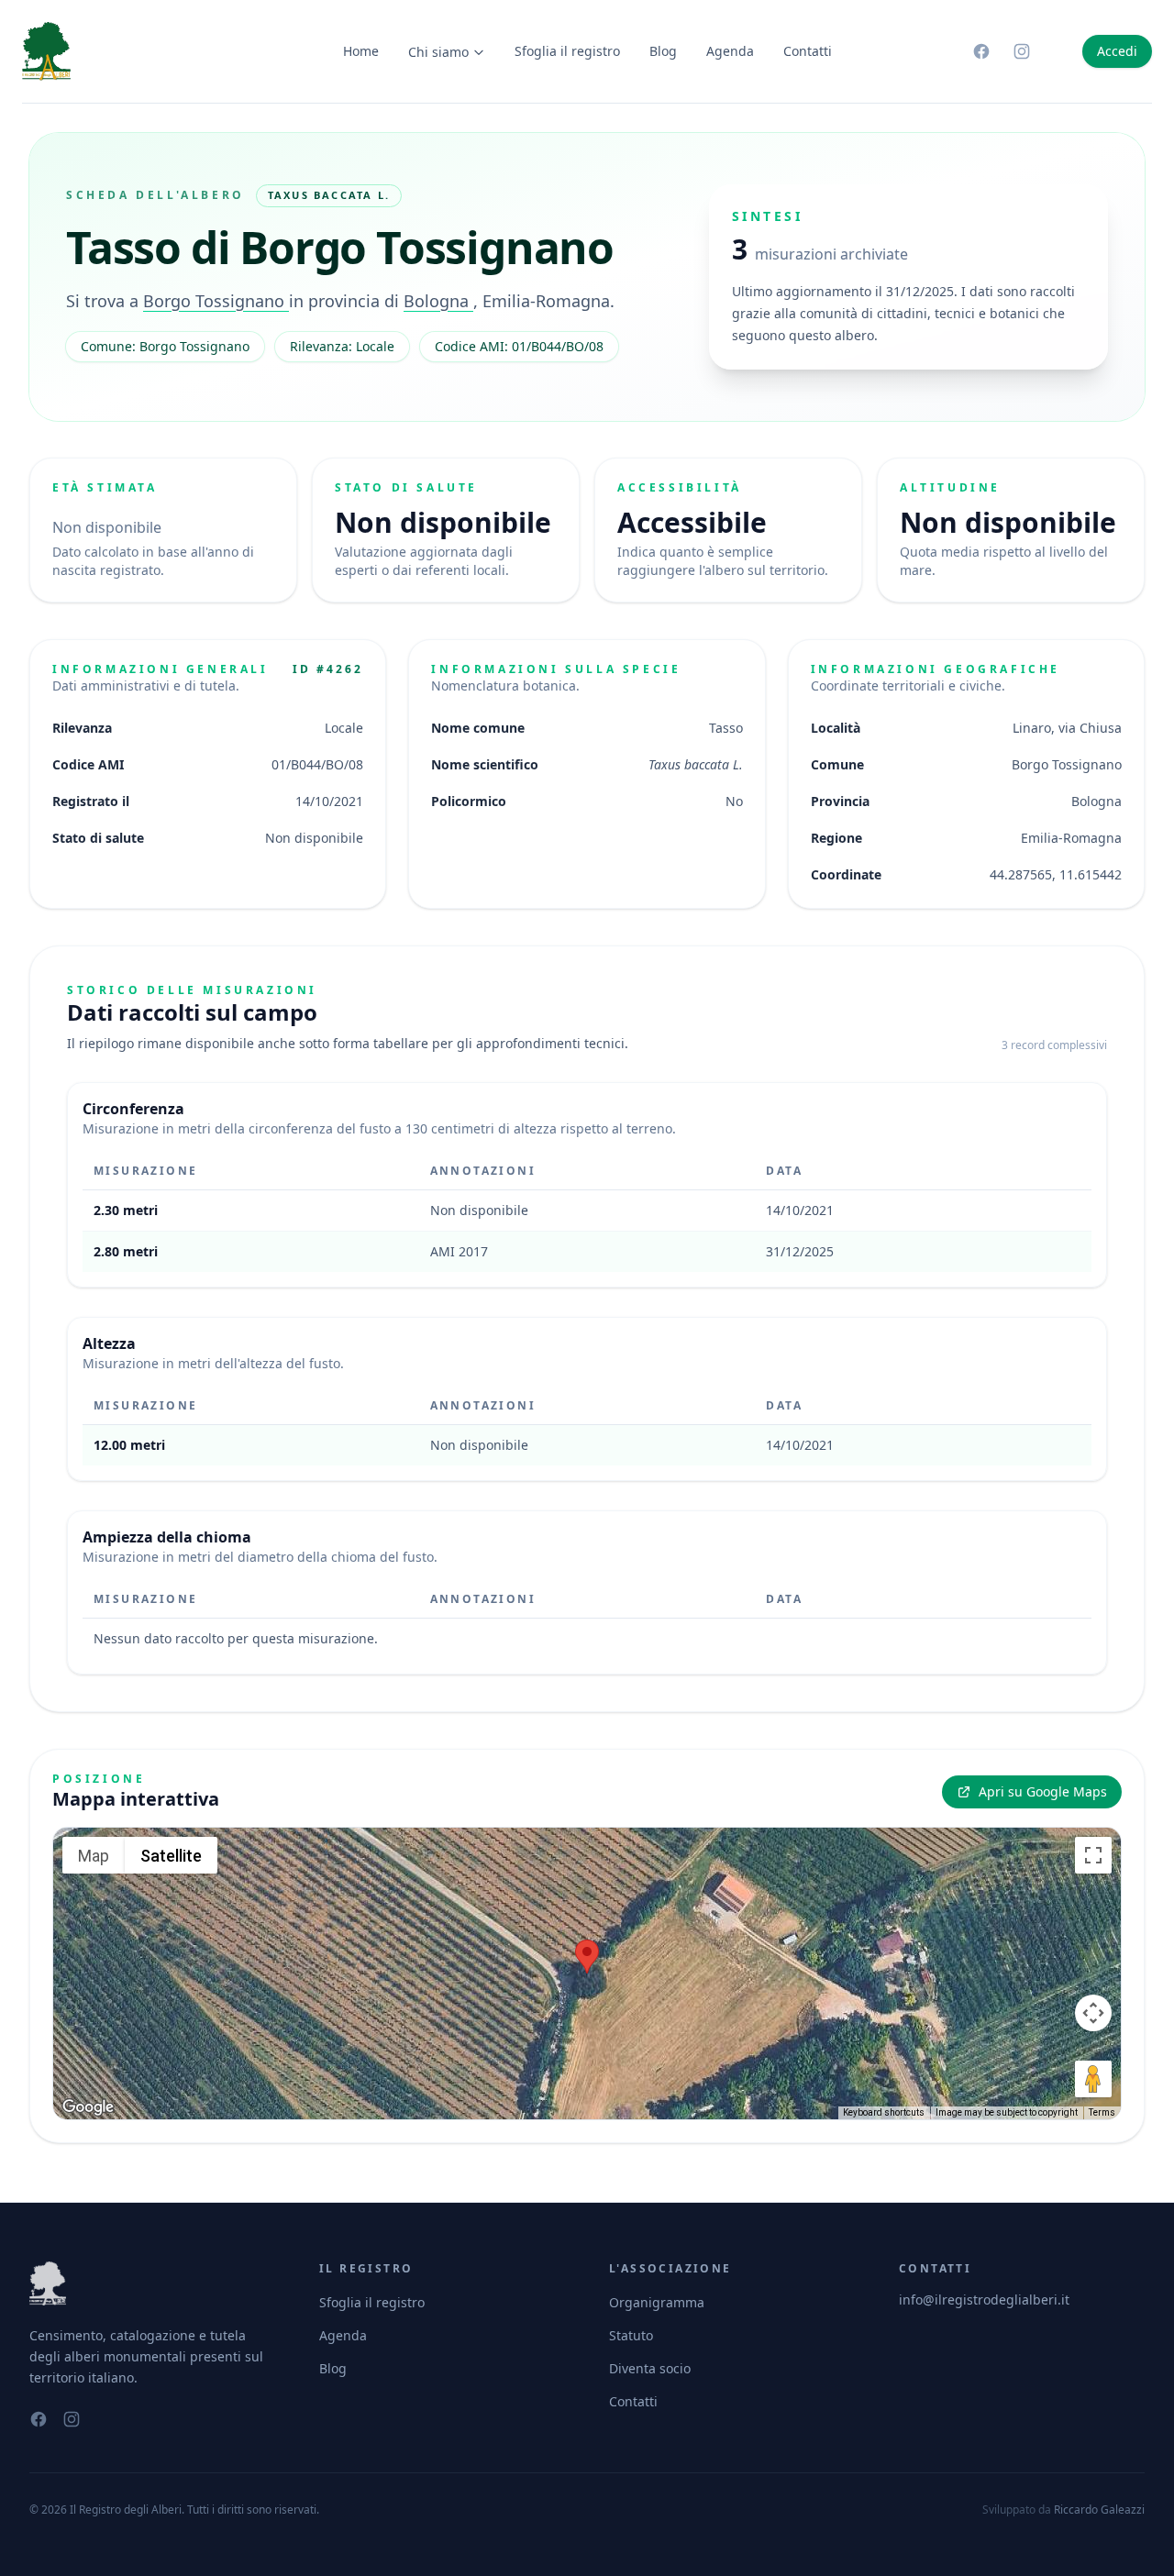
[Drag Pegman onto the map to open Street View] (1093, 2079)
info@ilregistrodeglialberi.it (984, 2300)
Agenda (730, 51)
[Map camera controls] (1093, 2013)
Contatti (808, 51)
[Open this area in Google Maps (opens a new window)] (88, 2107)
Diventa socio (650, 2368)
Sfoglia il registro (567, 51)
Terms (1102, 2112)
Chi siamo (438, 52)
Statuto (631, 2335)
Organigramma (657, 2302)
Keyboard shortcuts (884, 2112)
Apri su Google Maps (1043, 1791)
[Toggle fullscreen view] (1093, 1855)
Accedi (1117, 51)
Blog (663, 51)
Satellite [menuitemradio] (171, 1856)
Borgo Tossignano (216, 301)
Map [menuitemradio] (94, 1856)
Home (361, 51)
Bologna (438, 301)
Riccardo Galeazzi (1099, 2510)
